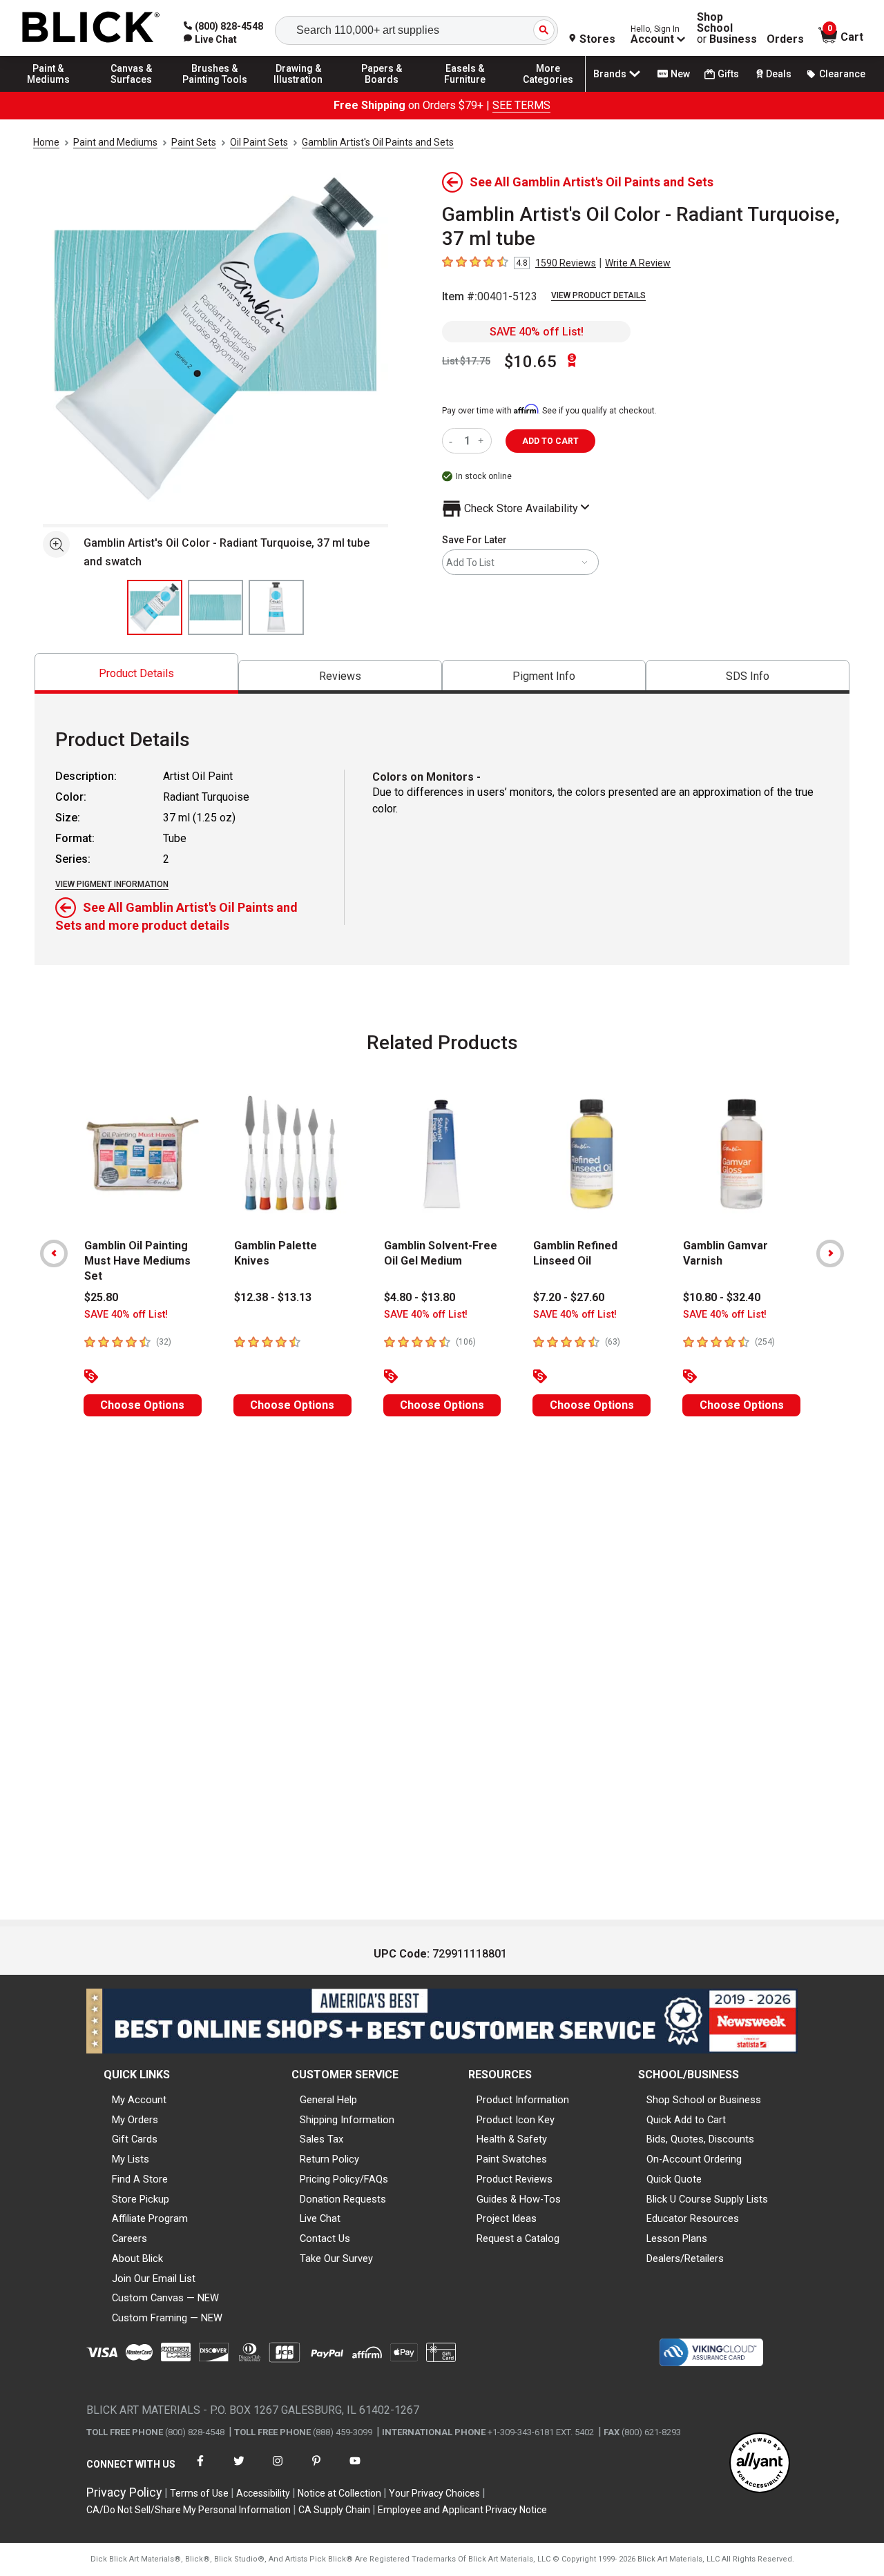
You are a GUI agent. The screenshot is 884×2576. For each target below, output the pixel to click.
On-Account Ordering (694, 2159)
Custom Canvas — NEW (165, 2298)
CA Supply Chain (334, 2510)
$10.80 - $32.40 (722, 1297)
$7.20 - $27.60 (569, 1297)
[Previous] (54, 1253)
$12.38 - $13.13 (273, 1297)
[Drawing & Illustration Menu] (298, 91)
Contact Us (325, 2238)
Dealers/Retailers (685, 2258)
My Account (139, 2100)
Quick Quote (674, 2179)
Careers (129, 2238)
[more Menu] (548, 91)
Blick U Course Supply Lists (707, 2199)
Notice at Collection (339, 2493)
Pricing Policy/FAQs (344, 2179)
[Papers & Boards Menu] (382, 91)
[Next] (830, 1253)
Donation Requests (343, 2199)
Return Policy (329, 2159)
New (680, 74)
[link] (210, 39)
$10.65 (530, 362)
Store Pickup (141, 2199)
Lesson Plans (677, 2238)
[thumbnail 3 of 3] (276, 607)
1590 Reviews (566, 263)
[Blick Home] (91, 28)
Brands (610, 74)
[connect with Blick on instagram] (278, 2469)
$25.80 (101, 1297)
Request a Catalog (518, 2238)
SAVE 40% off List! (537, 332)
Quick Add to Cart (686, 2120)
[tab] (136, 673)
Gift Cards (135, 2139)
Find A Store (140, 2179)
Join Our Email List (154, 2279)
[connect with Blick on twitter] (239, 2469)
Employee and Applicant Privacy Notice (462, 2510)
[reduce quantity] (453, 441)
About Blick (137, 2258)
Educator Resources (693, 2218)
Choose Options (142, 1405)
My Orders (135, 2120)
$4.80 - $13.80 (420, 1297)
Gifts (728, 74)
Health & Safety (512, 2139)
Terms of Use (199, 2493)
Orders (785, 39)
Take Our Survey (336, 2258)
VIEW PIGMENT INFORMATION (112, 884)
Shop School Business (727, 28)
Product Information (523, 2100)
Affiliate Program (150, 2218)
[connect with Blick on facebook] (200, 2469)
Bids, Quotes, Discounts (700, 2139)
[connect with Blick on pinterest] (316, 2469)
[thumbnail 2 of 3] (215, 607)
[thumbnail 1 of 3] (155, 607)
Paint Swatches (512, 2159)
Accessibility (263, 2493)
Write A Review (638, 263)
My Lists (131, 2159)
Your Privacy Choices (434, 2493)
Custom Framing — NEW (167, 2318)
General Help (328, 2100)
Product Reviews (515, 2179)
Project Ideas (507, 2218)
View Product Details (598, 295)
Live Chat (320, 2218)
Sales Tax (321, 2139)
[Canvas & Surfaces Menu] (132, 91)
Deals (779, 74)
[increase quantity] (482, 441)
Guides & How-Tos (519, 2199)
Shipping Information (347, 2120)
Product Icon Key (516, 2120)
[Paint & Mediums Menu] (48, 91)
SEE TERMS (521, 105)
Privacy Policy (124, 2492)
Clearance (842, 74)
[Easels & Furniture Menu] (465, 91)
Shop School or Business (704, 2100)
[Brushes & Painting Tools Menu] (215, 91)
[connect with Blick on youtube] (355, 2469)
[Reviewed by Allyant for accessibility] (760, 2464)
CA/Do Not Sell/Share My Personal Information (189, 2510)
